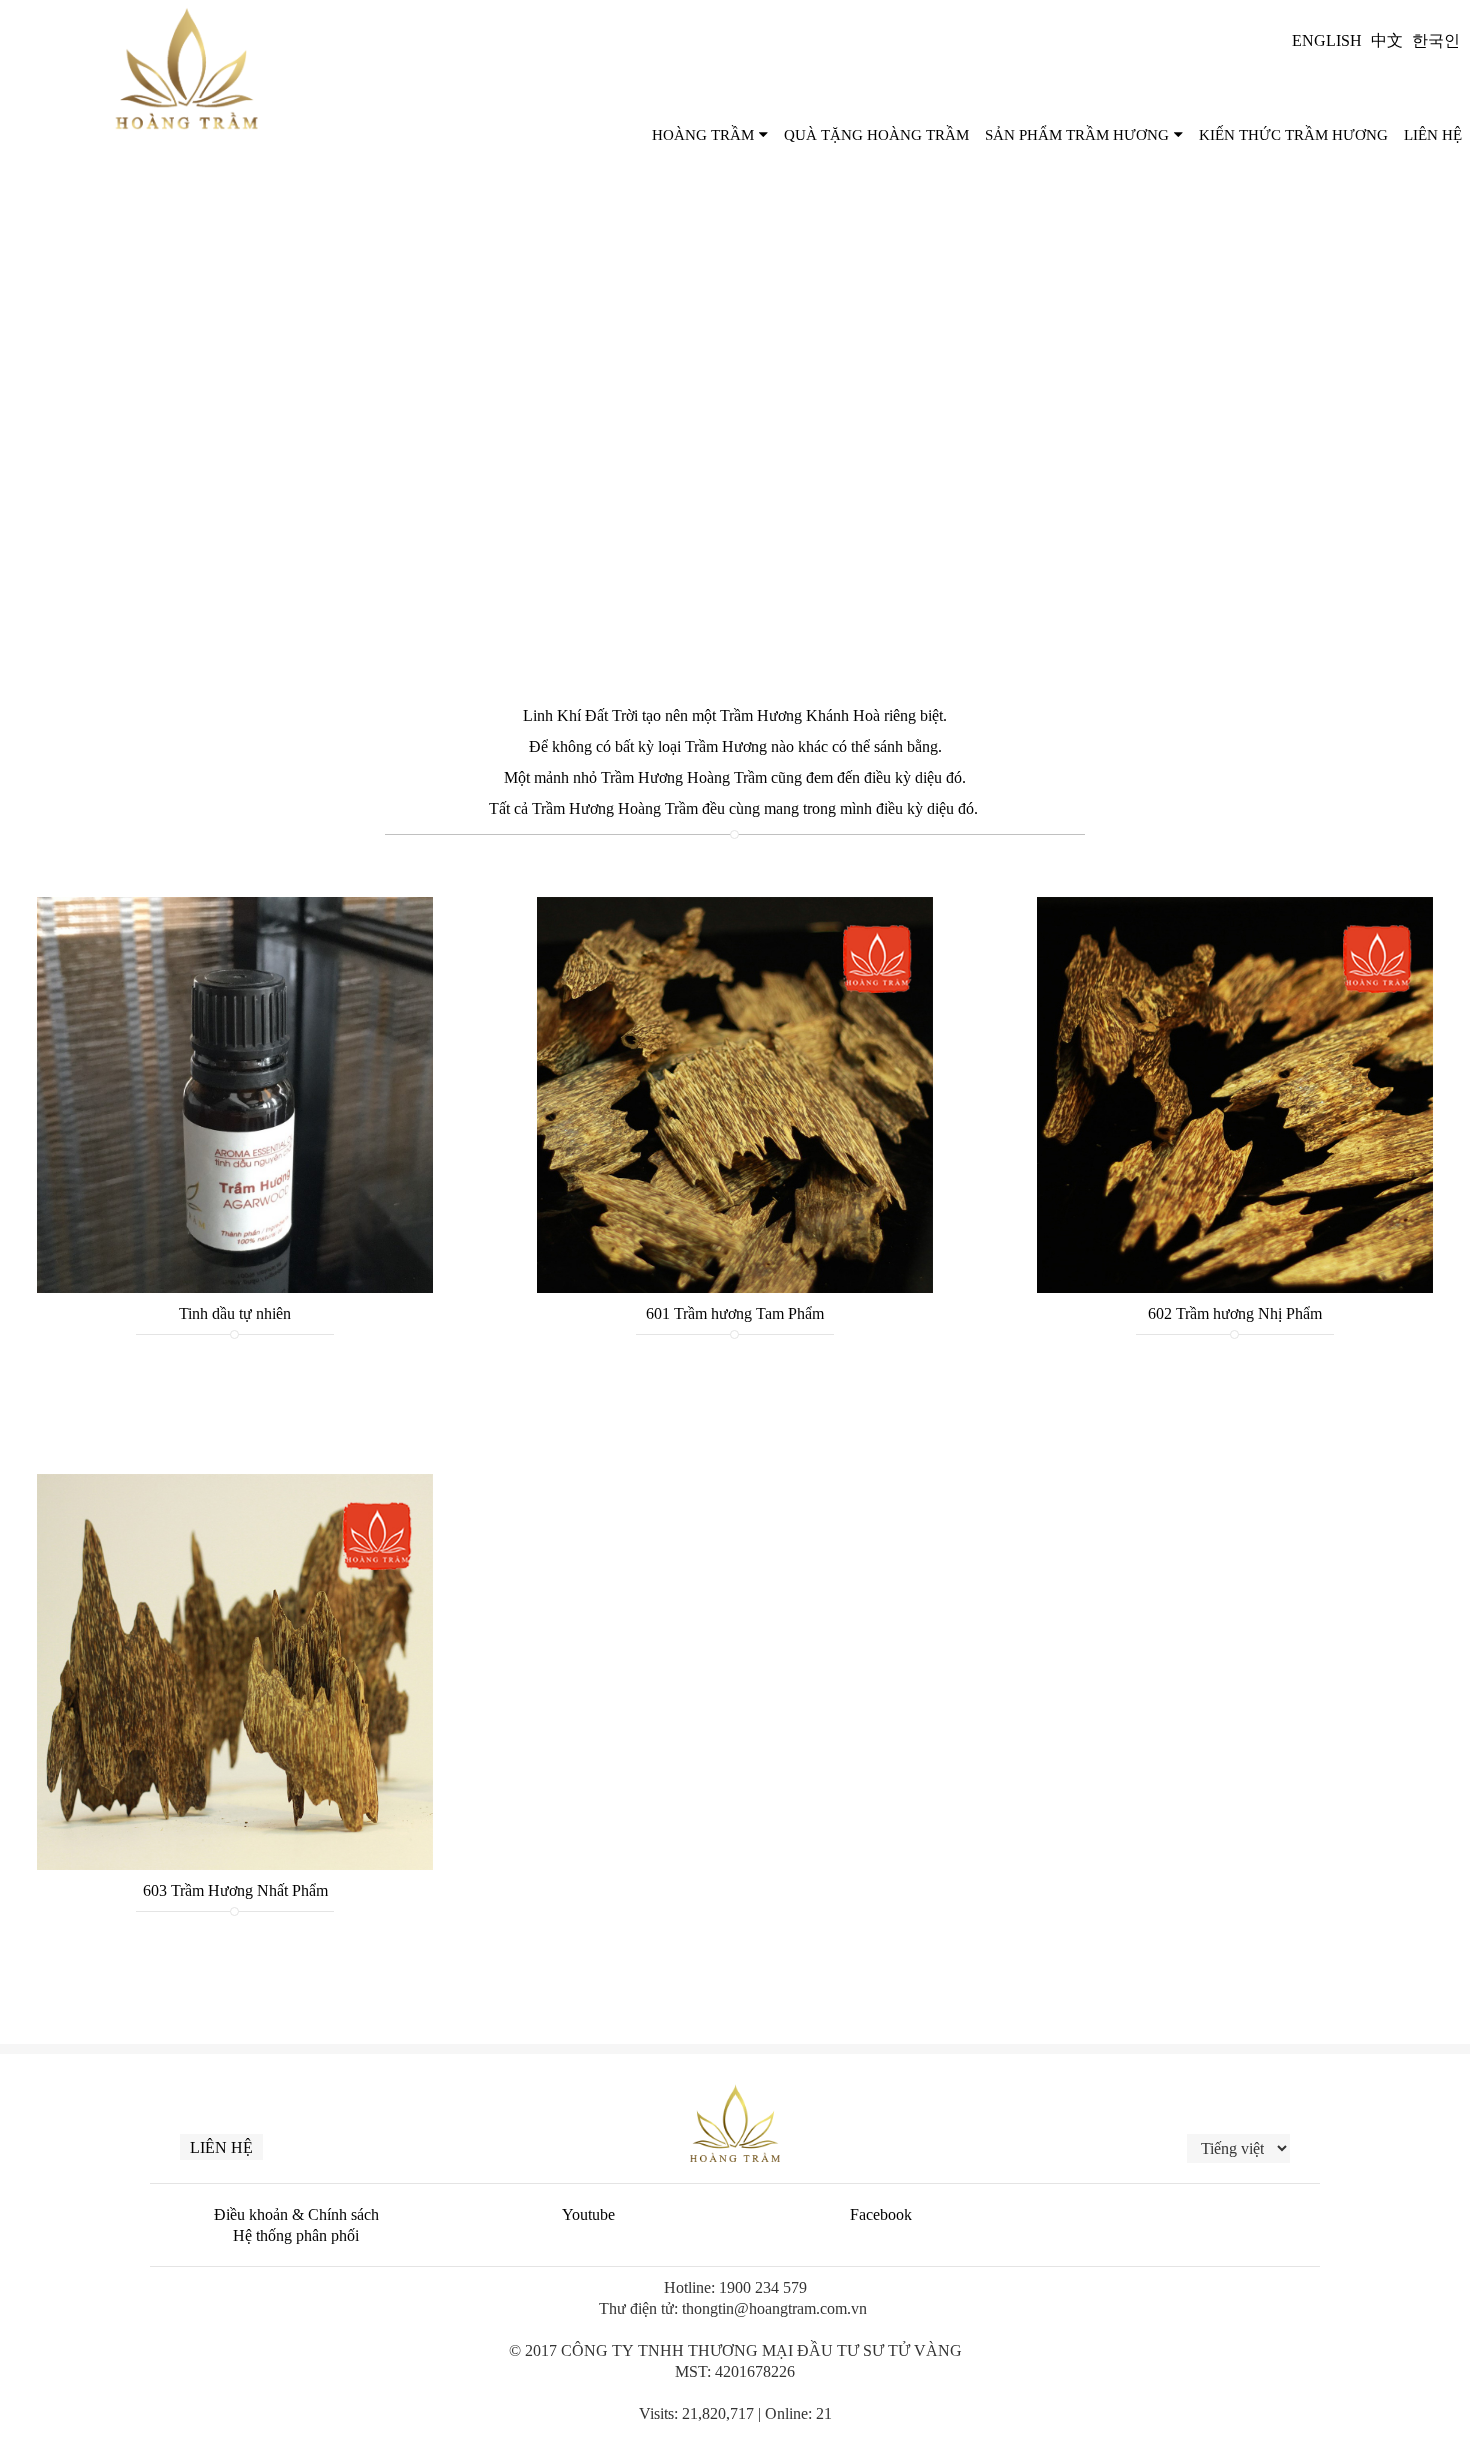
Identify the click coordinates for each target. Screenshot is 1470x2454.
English (1327, 40)
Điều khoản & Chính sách (296, 2214)
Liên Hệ (1433, 135)
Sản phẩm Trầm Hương (1077, 135)
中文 (1387, 40)
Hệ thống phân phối (296, 2235)
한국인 (1436, 40)
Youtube (588, 2214)
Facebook (881, 2214)
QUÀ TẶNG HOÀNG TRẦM (876, 135)
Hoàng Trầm (703, 135)
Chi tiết (235, 1094)
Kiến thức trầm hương (1293, 135)
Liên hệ (221, 2147)
